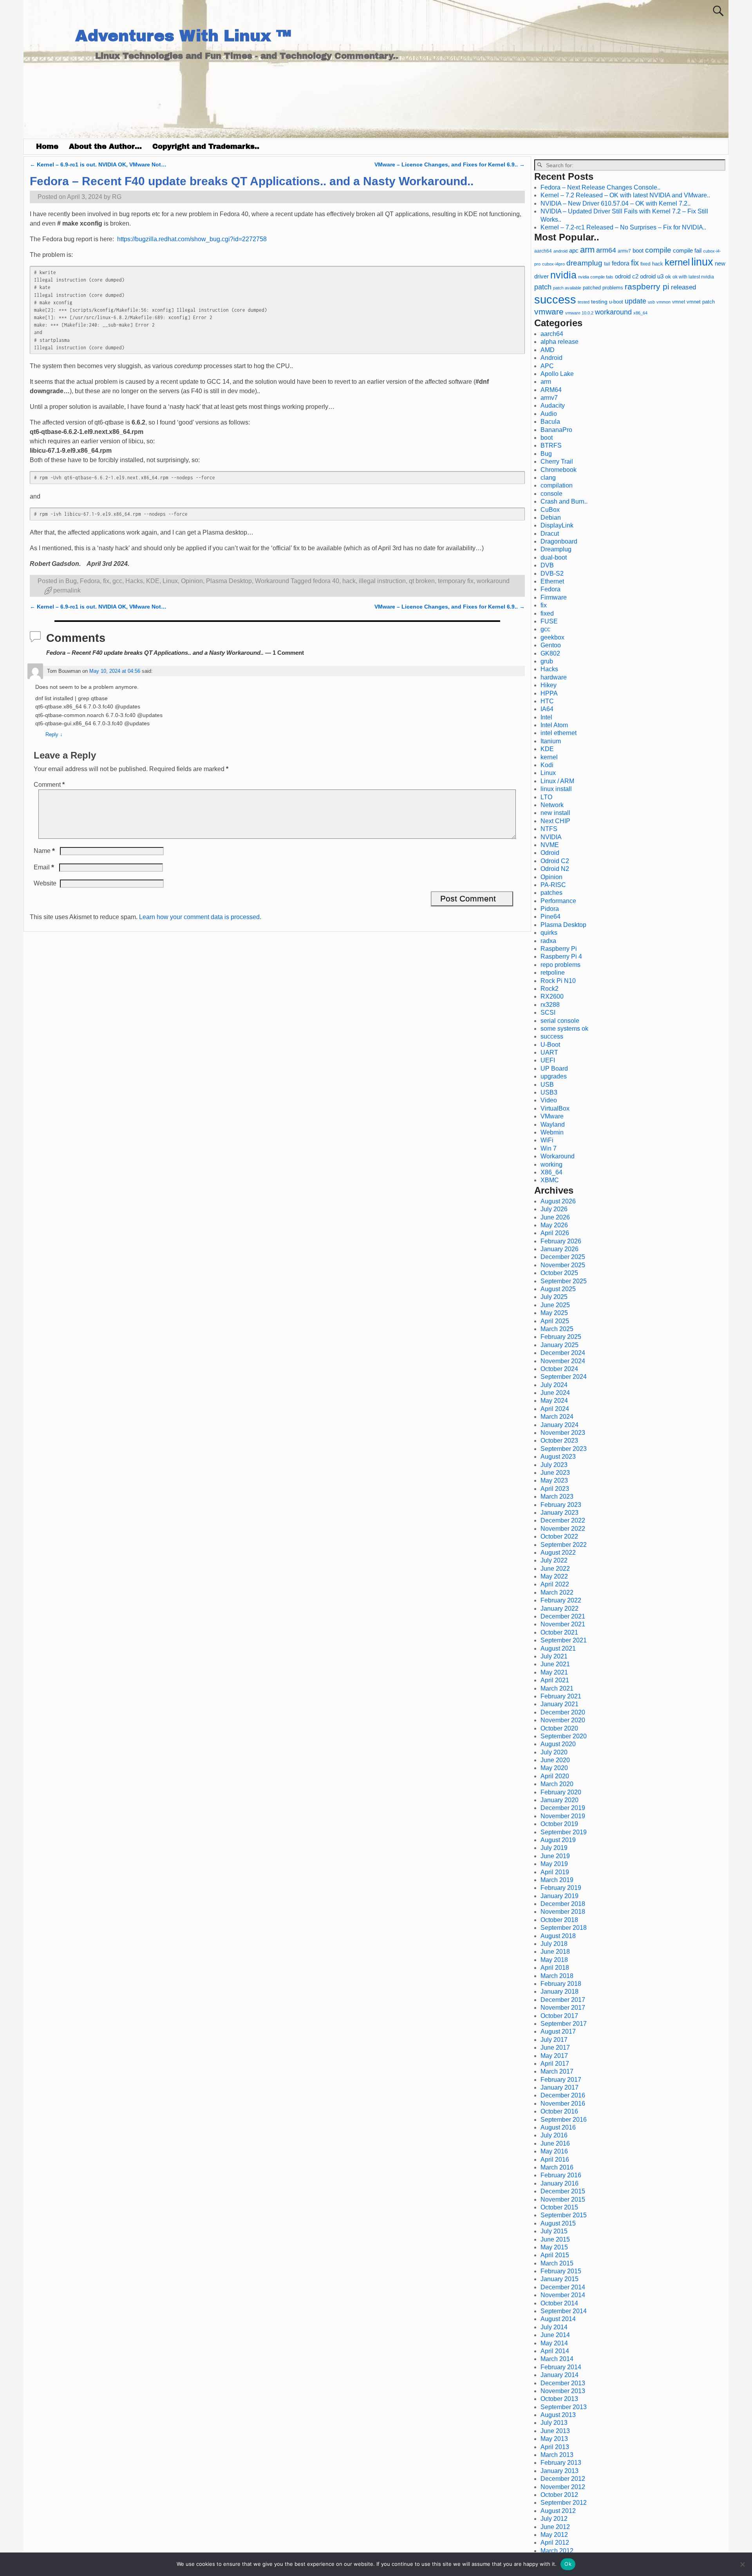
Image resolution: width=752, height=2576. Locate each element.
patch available (567, 288)
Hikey (549, 685)
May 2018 (554, 1960)
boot (638, 251)
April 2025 (555, 1321)
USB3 (549, 1092)
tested (584, 302)
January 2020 (559, 1800)
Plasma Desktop (229, 581)
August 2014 (558, 2319)
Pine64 (550, 917)
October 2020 (559, 1728)
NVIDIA (551, 837)
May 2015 (554, 2247)
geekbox (552, 637)
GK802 (550, 653)
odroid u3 (652, 276)
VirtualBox (555, 1108)
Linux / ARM (557, 781)
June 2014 (555, 2335)
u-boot (616, 302)
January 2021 (559, 1704)
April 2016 (555, 2160)
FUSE (549, 621)
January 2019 (559, 1896)
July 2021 (554, 1656)
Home (47, 146)
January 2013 (559, 2471)
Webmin (552, 1132)
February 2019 (561, 1888)
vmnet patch (701, 302)
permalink (67, 590)
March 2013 (557, 2455)
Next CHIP (555, 821)
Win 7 (549, 1148)
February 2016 (561, 2175)
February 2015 (561, 2271)
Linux (170, 581)
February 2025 (561, 1337)
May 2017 (554, 2056)
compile (658, 250)
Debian (551, 518)
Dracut (550, 534)
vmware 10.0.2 (579, 313)
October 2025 (559, 1273)
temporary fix (456, 581)
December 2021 (563, 1616)
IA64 (547, 709)
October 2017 (559, 2016)
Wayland (553, 1125)
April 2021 (555, 1680)
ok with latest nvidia (693, 277)
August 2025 (558, 1289)
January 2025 (559, 1345)
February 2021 (561, 1696)
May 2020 (554, 1768)
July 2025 (554, 1297)
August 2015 (558, 2223)
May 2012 (554, 2535)
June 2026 (555, 1217)
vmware (549, 312)
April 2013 (555, 2447)
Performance (558, 901)
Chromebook (559, 470)
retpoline (553, 973)
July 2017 (554, 2040)
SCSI (548, 1013)
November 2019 (563, 1816)
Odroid (550, 853)
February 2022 (561, 1600)
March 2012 (557, 2551)
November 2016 (563, 2104)
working (551, 1164)
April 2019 (555, 1872)
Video (549, 1100)
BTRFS (551, 445)
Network (552, 805)
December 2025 (563, 1257)
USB (547, 1085)
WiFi (547, 1140)
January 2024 (559, 1425)
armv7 (624, 251)
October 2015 (559, 2207)
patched (592, 288)
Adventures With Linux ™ (183, 36)
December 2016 (563, 2095)
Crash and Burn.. (564, 501)
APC (547, 366)
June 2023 (555, 1473)
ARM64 (551, 390)
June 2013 (555, 2431)
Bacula (550, 422)
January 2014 (559, 2375)
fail (607, 264)
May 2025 (554, 1313)
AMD (548, 350)
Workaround (272, 581)
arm (587, 250)
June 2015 (555, 2239)
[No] (742, 2564)
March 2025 (557, 1329)
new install (555, 813)
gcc (117, 581)
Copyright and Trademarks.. (206, 146)
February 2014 (561, 2367)
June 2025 (555, 1305)
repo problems (560, 965)
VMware (552, 1116)
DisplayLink (557, 525)
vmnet (679, 302)
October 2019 (559, 1824)
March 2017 (557, 2071)
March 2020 (557, 1784)
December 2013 (563, 2383)
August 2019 (558, 1840)
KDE (153, 581)
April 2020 (555, 1776)
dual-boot (554, 557)
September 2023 (564, 1449)
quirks (549, 933)
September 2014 (564, 2311)
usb (651, 302)
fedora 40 (326, 581)
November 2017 (563, 2008)
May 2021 (554, 1672)
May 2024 (554, 1401)
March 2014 (557, 2359)
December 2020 (563, 1712)
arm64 (606, 250)
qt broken (422, 581)
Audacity (553, 406)
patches (551, 893)
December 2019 (563, 1808)
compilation (557, 485)
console (551, 494)
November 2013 (563, 2391)
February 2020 (561, 1792)
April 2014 (555, 2351)
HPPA (549, 693)
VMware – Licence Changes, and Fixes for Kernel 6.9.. (450, 164)
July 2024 (554, 1385)
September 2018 (564, 1928)
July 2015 (554, 2231)
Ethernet (552, 581)
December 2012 (563, 2479)
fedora (621, 263)
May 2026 (554, 1225)
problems (613, 288)
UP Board (554, 1069)
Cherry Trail (557, 462)
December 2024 (563, 1353)
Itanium (551, 741)
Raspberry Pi (559, 949)
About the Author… (105, 146)
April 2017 (555, 2064)
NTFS (549, 829)
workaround (493, 581)
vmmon (663, 302)
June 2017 (555, 2048)
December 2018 (563, 1904)
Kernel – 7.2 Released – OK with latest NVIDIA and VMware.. (625, 195)
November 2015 (563, 2199)
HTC (547, 701)
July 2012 (554, 2519)
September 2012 (564, 2503)
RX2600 (552, 996)
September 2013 (564, 2407)
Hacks (134, 581)
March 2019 (557, 1880)
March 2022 (557, 1592)
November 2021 (563, 1624)
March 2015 (557, 2263)
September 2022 (564, 1545)
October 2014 (559, 2303)
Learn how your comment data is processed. (200, 917)
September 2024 (564, 1377)
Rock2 (550, 989)
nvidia (563, 275)
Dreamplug (556, 549)
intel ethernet (559, 733)
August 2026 (558, 1201)
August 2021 (558, 1648)
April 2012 (555, 2543)
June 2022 (555, 1569)
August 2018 (558, 1936)
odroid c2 (627, 276)
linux (702, 262)
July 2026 (554, 1209)
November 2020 (563, 1720)
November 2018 (563, 1912)
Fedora (90, 581)
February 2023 (561, 1505)
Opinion (192, 581)
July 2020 (554, 1752)
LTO (546, 797)
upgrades (554, 1076)
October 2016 (559, 2111)
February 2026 (561, 1241)
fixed (645, 264)
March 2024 (557, 1417)
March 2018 (557, 1976)
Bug (71, 581)
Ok (568, 2564)
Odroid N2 (555, 869)
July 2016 (554, 2135)
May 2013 (554, 2439)
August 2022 (558, 1553)
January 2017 (559, 2087)
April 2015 (555, 2255)
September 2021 (564, 1640)
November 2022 (563, 1529)
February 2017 (561, 2080)
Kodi (547, 765)
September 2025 (564, 1281)
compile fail (687, 250)
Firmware (554, 597)
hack (349, 581)
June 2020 (555, 1760)
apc (574, 251)
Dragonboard (559, 541)
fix (106, 581)
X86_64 (551, 1172)
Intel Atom (554, 725)
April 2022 (555, 1584)
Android (551, 358)
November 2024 (563, 1361)
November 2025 (563, 1265)
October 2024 (559, 1369)
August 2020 (558, 1744)
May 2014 (554, 2343)
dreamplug (584, 263)
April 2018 (555, 1968)
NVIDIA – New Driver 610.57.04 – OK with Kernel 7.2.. (616, 203)
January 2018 (559, 1992)
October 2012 (559, 2495)
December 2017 (563, 2000)
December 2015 (563, 2191)
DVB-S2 (552, 574)
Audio (549, 414)
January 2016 (559, 2183)
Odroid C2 (555, 861)
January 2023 (559, 1513)
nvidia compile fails (596, 277)
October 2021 (559, 1632)
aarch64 (543, 251)
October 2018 (559, 1920)
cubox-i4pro (553, 264)
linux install (556, 789)
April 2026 (555, 1233)
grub (547, 661)
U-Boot (550, 1045)
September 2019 (564, 1832)
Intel (546, 717)
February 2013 (561, 2463)
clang (548, 478)
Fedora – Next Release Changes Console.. (600, 187)
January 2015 (559, 2279)
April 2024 (555, 1409)
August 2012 (558, 2511)
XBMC (550, 1180)
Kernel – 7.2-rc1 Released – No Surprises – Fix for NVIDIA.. (623, 227)
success (555, 299)
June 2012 (555, 2527)
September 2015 (564, 2215)
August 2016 (558, 2127)
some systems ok (564, 1029)
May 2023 (554, 1480)
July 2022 (554, 1560)
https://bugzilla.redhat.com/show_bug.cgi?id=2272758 (192, 239)
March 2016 (557, 2167)
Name (44, 851)
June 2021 (555, 1664)
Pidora (550, 909)
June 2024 (555, 1393)
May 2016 (554, 2151)
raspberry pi (647, 287)
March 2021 (557, 1688)
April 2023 (555, 1489)
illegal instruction (382, 581)
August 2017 (558, 2031)
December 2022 (563, 1520)
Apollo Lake (557, 374)
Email (44, 867)
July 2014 (554, 2327)
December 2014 (563, 2287)
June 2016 (555, 2143)
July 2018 (554, 1944)
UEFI (548, 1060)
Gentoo (551, 645)
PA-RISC (553, 885)
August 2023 (558, 1457)
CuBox (550, 510)
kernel (677, 262)
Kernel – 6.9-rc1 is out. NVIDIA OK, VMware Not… (98, 164)
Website (45, 883)
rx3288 (550, 1005)
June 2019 (555, 1856)
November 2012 (563, 2487)
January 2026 (559, 1249)
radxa (548, 941)
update (635, 301)
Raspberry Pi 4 (561, 957)
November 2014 (563, 2295)
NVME (550, 845)
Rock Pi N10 (558, 981)
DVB (547, 565)
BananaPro (556, 430)
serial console (560, 1021)
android (560, 251)
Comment (49, 785)
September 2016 (564, 2120)
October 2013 (559, 2399)
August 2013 (558, 2415)
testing (599, 302)
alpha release (559, 342)
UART (549, 1052)
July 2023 (554, 1465)
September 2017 (564, 2024)
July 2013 (554, 2423)
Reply (54, 734)
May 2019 (554, 1864)
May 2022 (554, 1576)
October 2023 (559, 1441)
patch (543, 287)
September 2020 (564, 1736)
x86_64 (640, 313)
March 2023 (557, 1497)
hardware (554, 677)
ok (668, 277)
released (683, 287)
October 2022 (559, 1536)
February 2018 (561, 1984)
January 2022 (559, 1609)
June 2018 (555, 1952)
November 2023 (563, 1433)
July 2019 (554, 1848)
